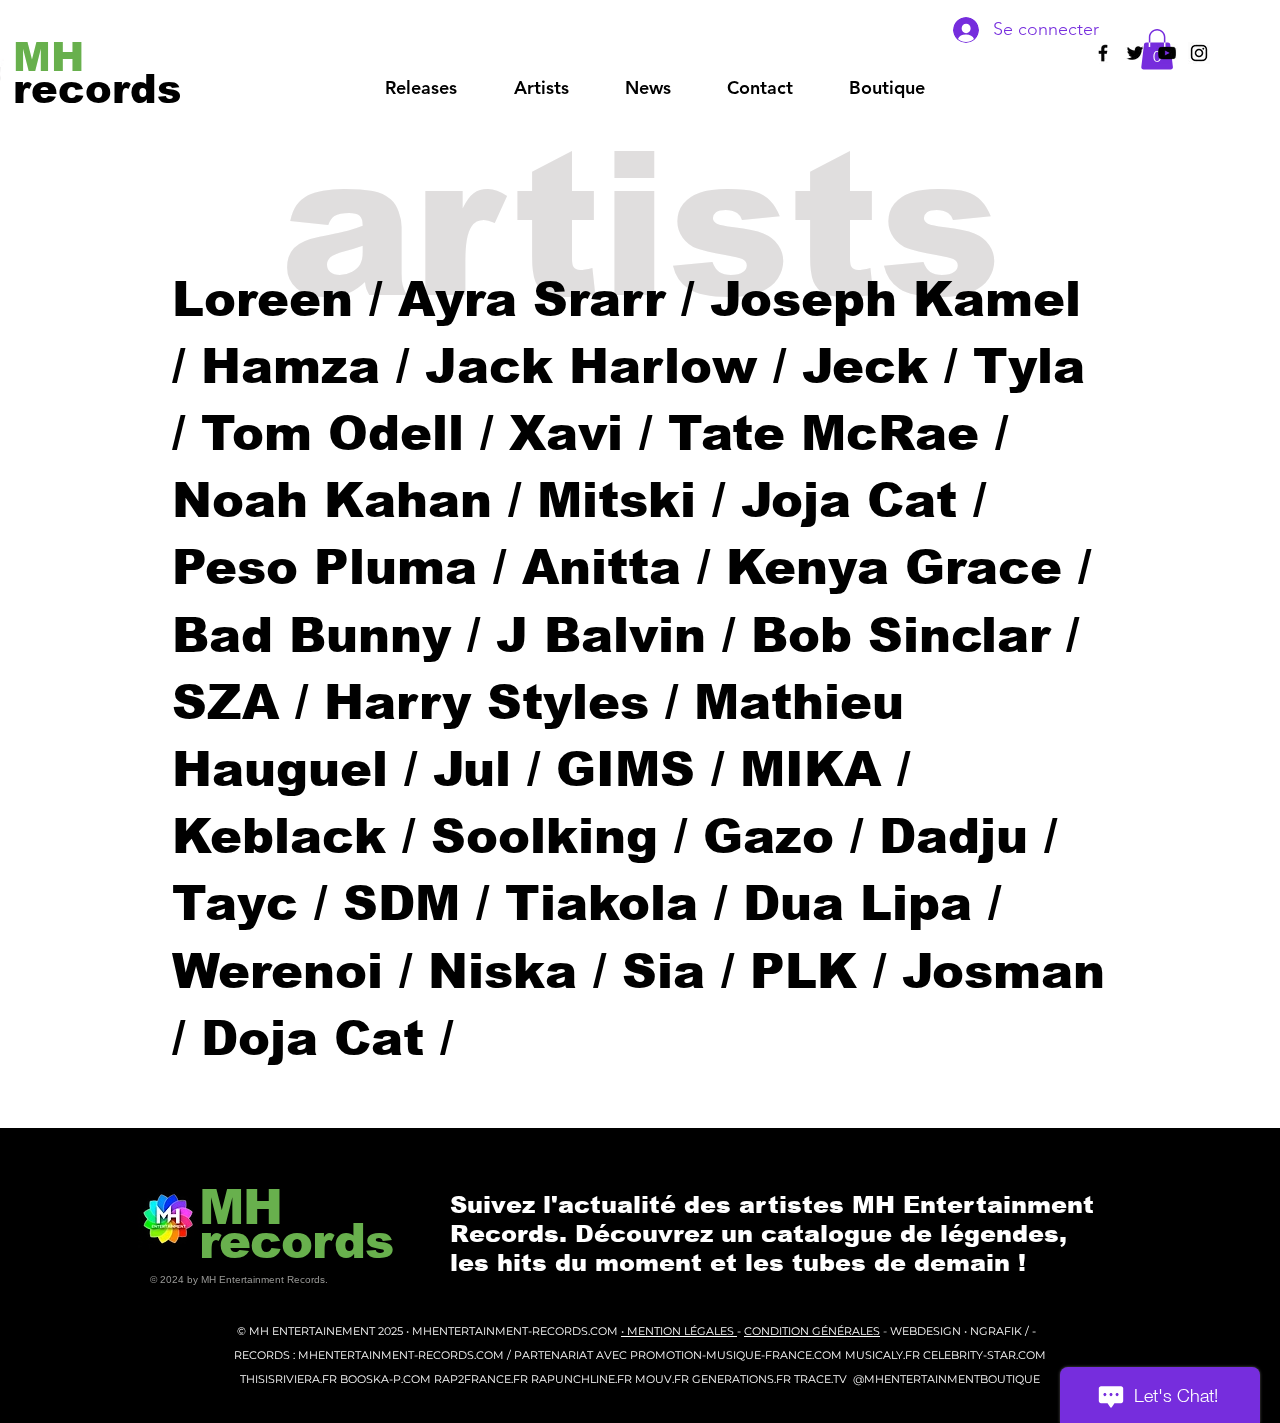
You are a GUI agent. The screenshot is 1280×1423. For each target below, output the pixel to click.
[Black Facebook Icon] (1103, 53)
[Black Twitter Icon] (1135, 53)
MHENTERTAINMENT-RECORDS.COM (516, 1331)
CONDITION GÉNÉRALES (812, 1331)
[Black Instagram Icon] (1199, 53)
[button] (541, 88)
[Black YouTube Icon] (1167, 53)
